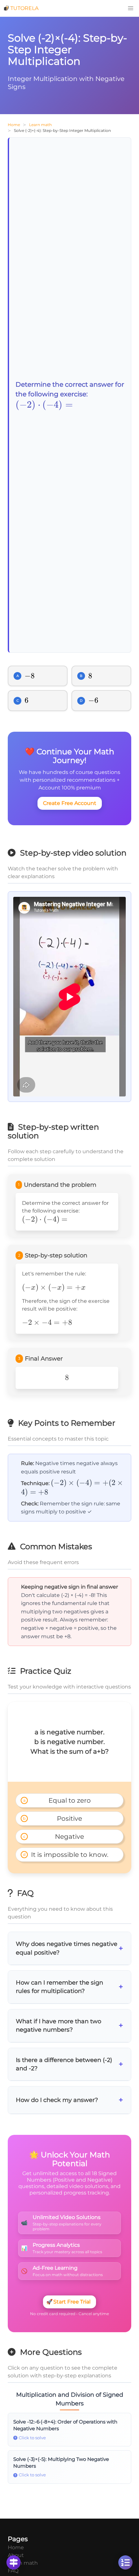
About (16, 2555)
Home (14, 125)
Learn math (40, 125)
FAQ (13, 2571)
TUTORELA (24, 8)
